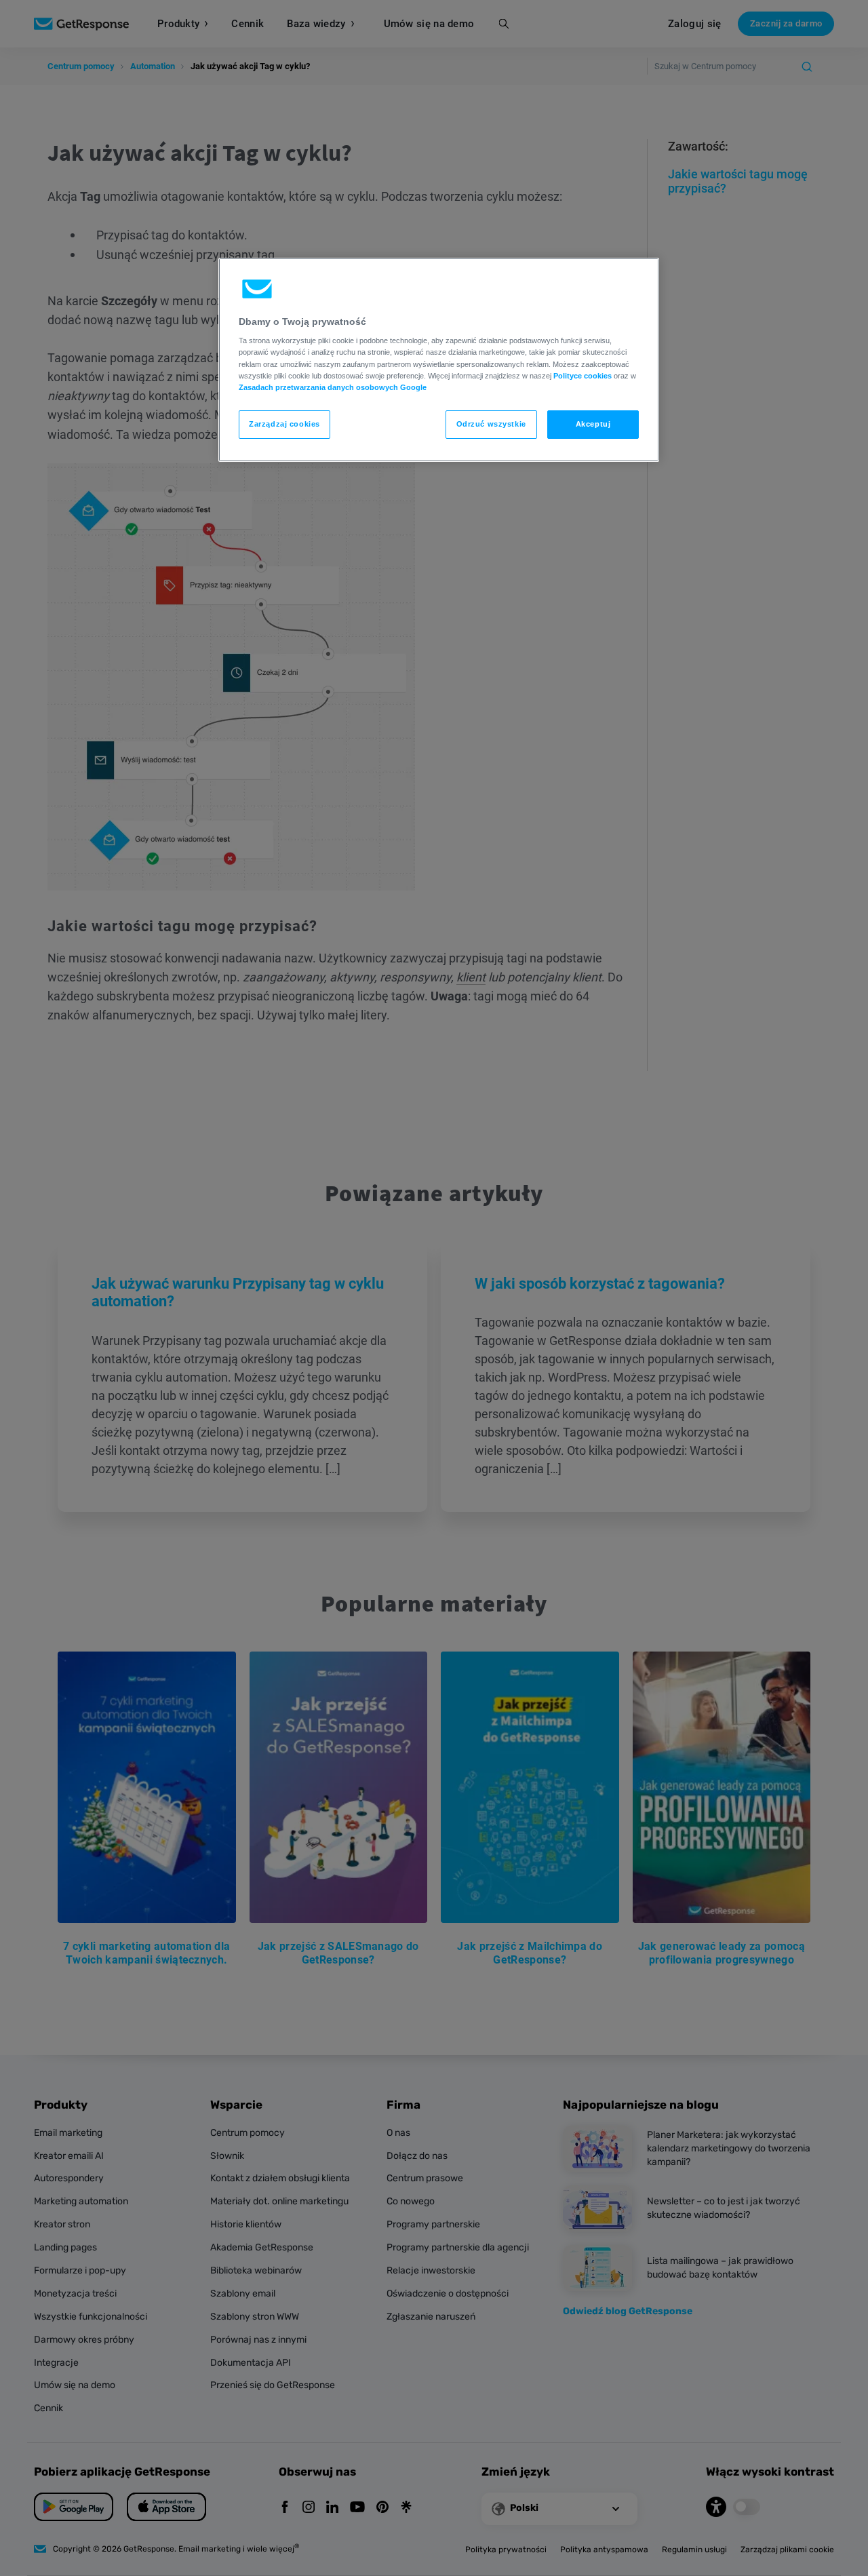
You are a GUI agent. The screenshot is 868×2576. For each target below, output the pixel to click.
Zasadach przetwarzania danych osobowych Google (333, 387)
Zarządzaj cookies (284, 424)
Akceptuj (593, 424)
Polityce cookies (583, 376)
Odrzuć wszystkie (491, 424)
